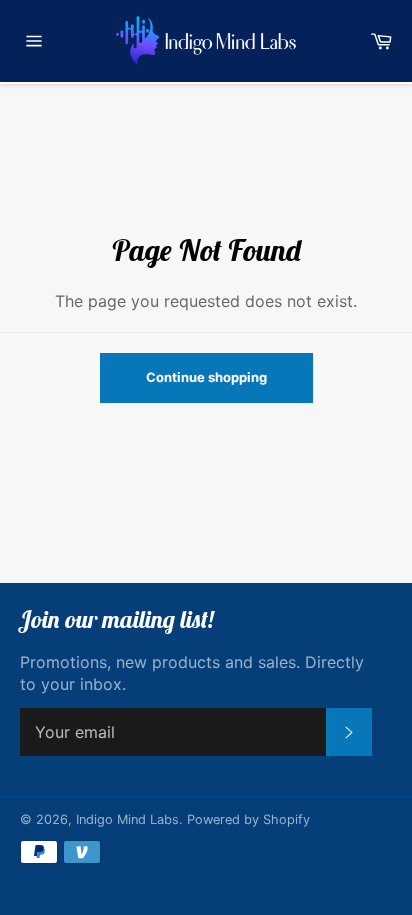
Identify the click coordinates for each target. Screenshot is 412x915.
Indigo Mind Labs (127, 819)
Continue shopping (206, 377)
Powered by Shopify (248, 819)
